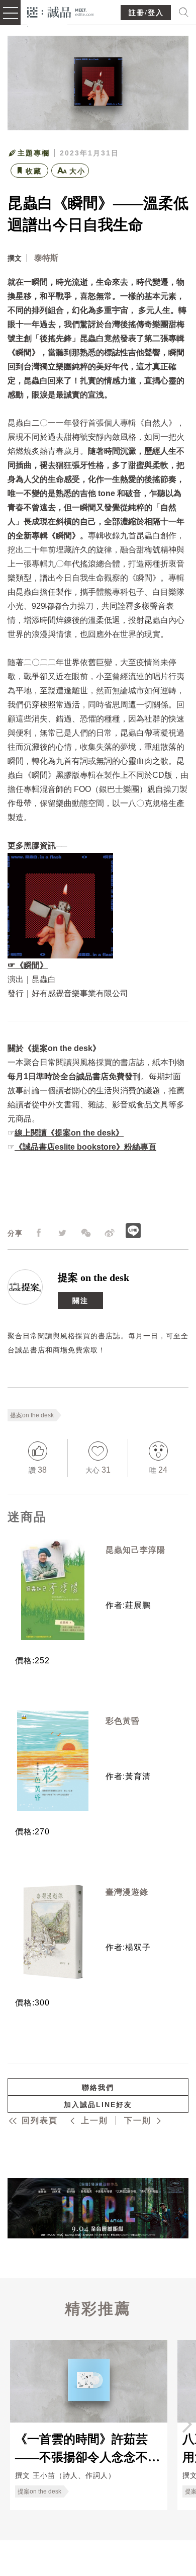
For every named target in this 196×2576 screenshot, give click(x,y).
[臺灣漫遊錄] (53, 1932)
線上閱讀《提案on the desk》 (69, 1133)
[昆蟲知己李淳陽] (53, 1590)
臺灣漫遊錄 (127, 1892)
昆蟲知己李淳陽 (135, 1550)
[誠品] (61, 11)
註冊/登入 (146, 13)
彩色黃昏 (123, 1721)
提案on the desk (32, 1415)
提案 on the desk (93, 1277)
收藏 (34, 171)
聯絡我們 (98, 2087)
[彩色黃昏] (53, 1761)
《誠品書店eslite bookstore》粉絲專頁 (85, 1147)
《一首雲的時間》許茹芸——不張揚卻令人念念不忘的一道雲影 (87, 2448)
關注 (80, 1300)
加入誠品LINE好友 (98, 2105)
